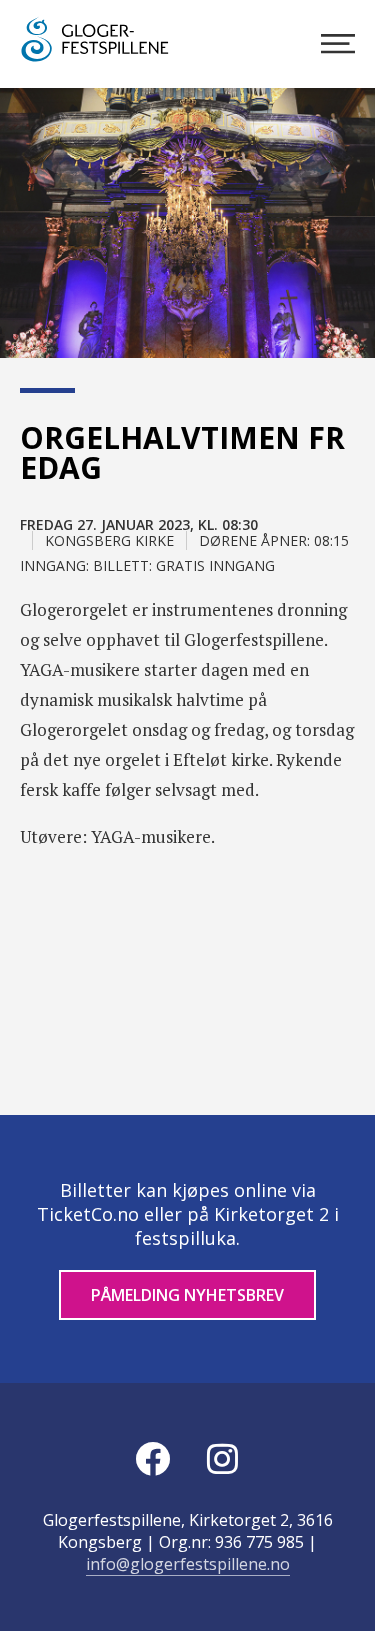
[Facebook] (153, 1458)
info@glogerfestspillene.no (188, 1564)
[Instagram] (223, 1458)
